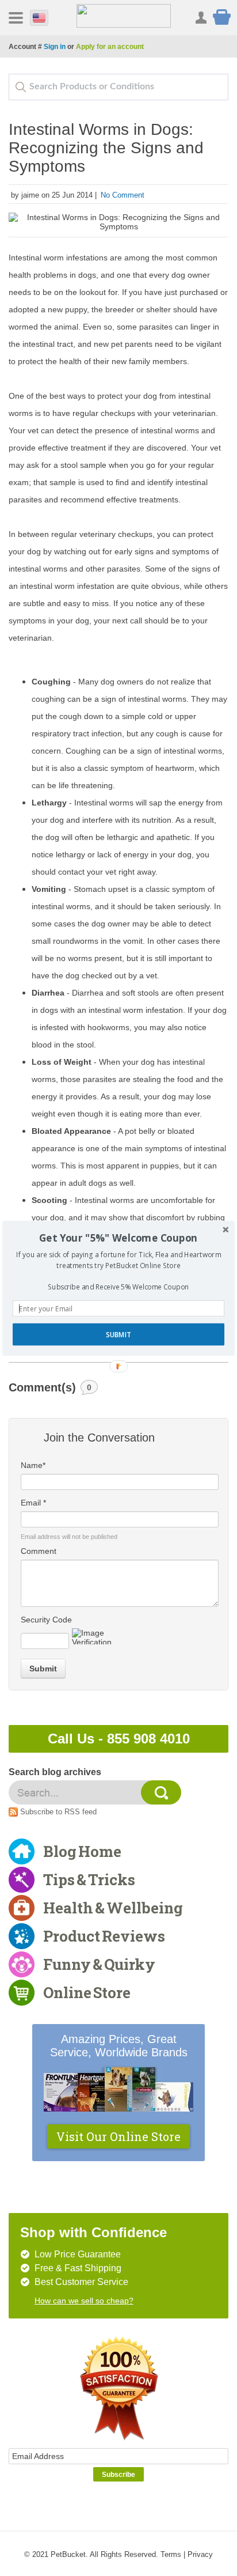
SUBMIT (118, 1334)
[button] (118, 1238)
